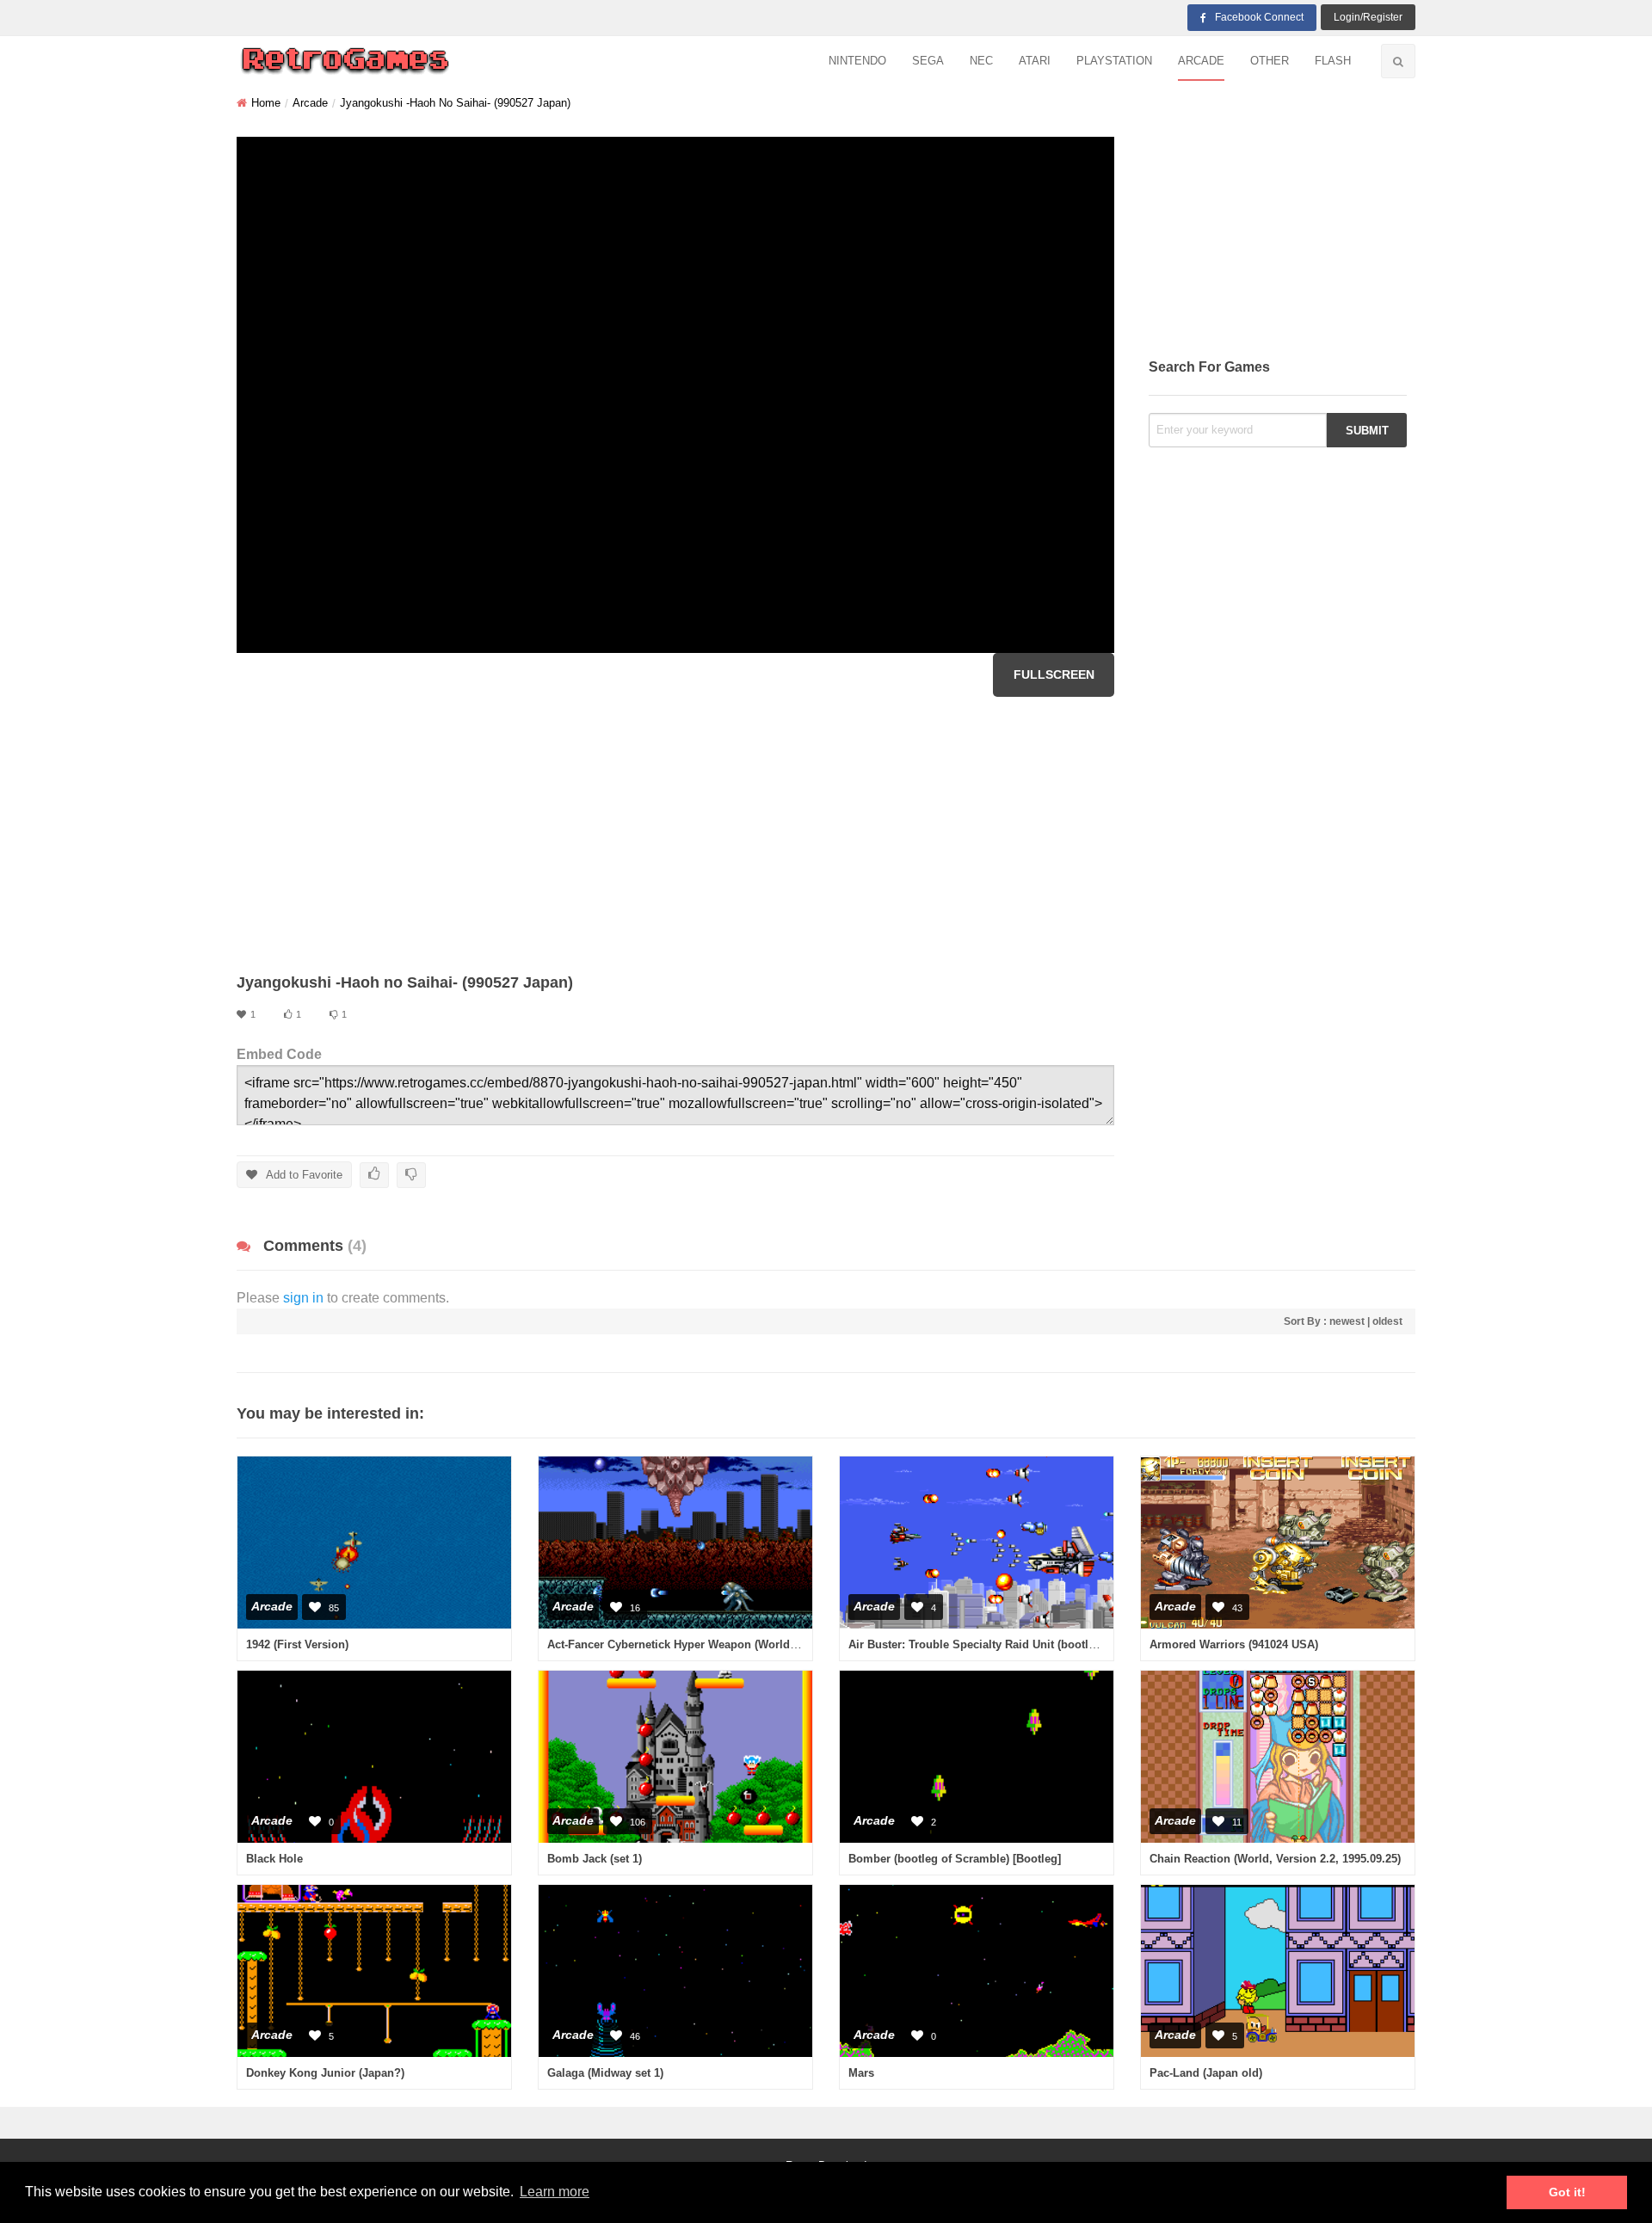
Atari (1035, 61)
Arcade (1201, 61)
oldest (1387, 1321)
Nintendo (857, 61)
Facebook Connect (1259, 17)
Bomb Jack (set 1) (595, 1859)
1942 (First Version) (297, 1644)
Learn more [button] (555, 2192)
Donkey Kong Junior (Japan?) (325, 2073)
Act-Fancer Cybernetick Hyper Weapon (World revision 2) (698, 1644)
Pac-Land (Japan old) (1206, 2073)
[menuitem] (857, 62)
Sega (928, 61)
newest (1347, 1321)
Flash (1333, 61)
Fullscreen (1054, 674)
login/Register (1368, 17)
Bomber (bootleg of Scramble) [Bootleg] (955, 1859)
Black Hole (274, 1859)
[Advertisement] (675, 834)
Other (1270, 61)
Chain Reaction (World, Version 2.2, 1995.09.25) (1275, 1859)
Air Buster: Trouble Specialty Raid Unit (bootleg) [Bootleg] (1002, 1644)
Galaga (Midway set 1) (605, 2073)
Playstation (1114, 61)
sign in (303, 1298)
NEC (981, 61)
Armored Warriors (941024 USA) (1234, 1644)
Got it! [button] (1567, 2192)
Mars (861, 2073)
